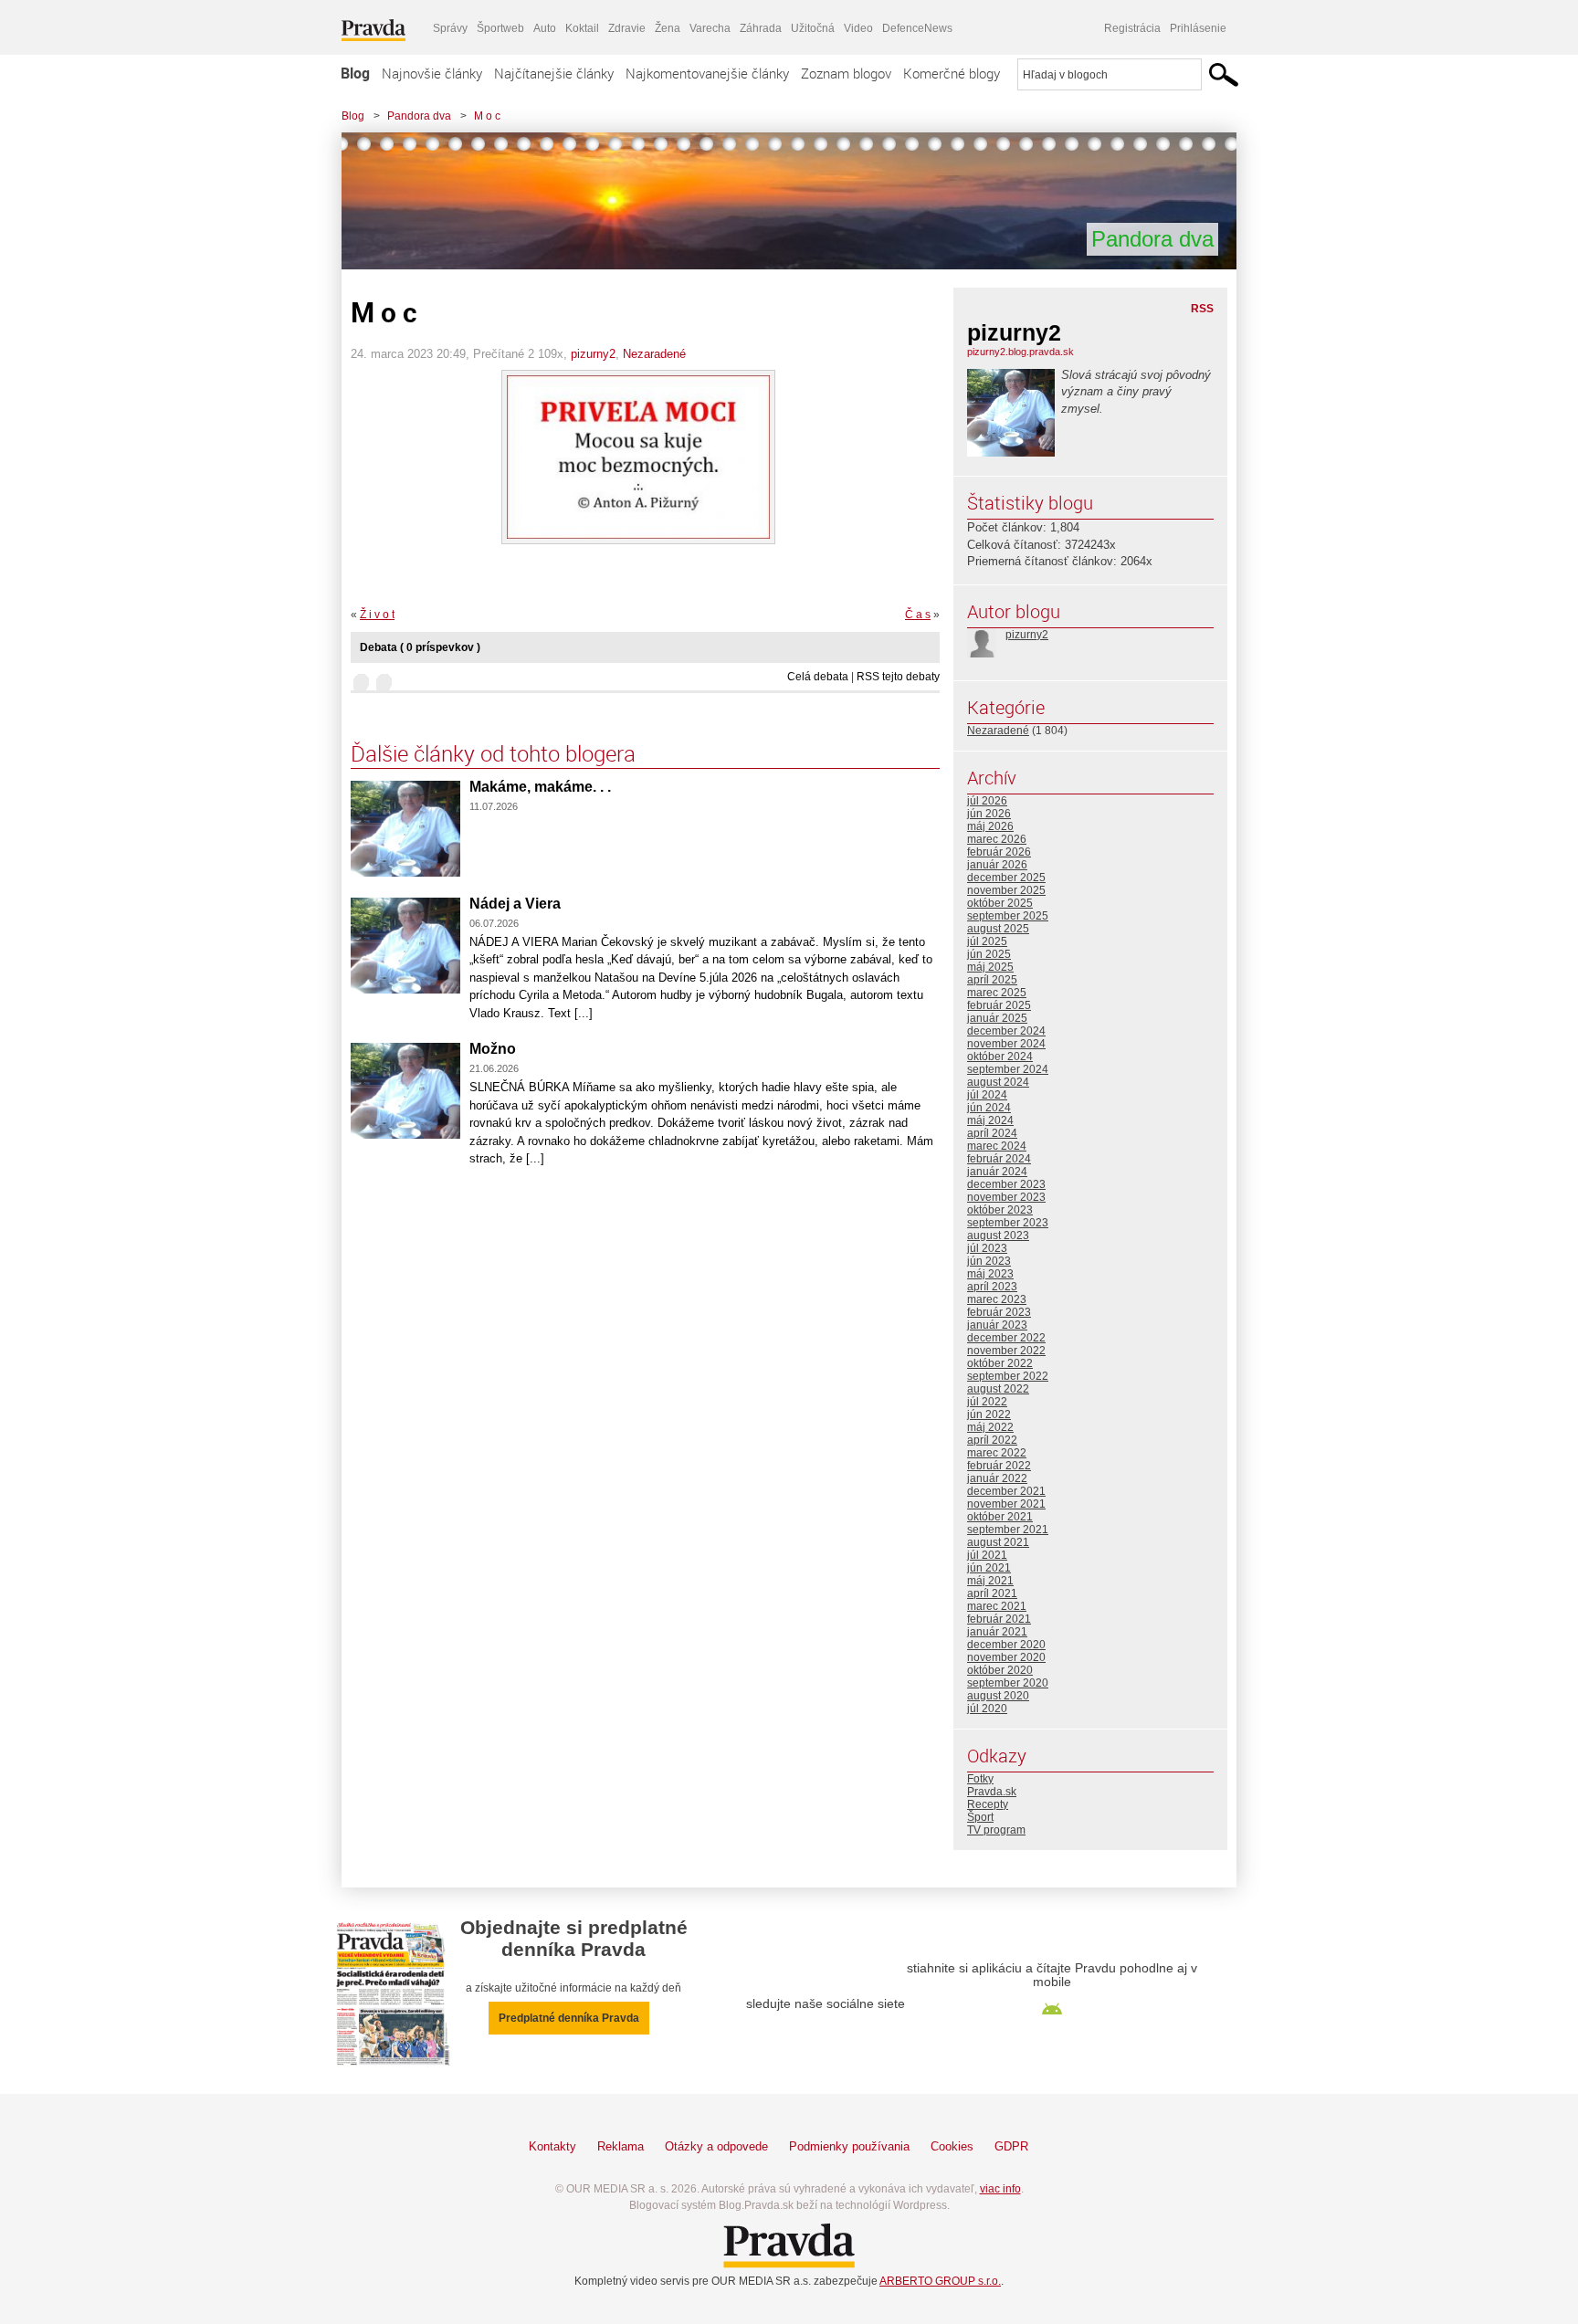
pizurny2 (593, 354)
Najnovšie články (432, 73)
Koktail (582, 28)
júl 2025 (987, 941)
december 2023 (1006, 1184)
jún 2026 (989, 814)
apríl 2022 (992, 1440)
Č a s (918, 615)
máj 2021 (990, 1581)
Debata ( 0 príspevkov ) (420, 647)
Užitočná (813, 28)
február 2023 (999, 1312)
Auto (545, 28)
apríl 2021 (992, 1593)
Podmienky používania (849, 2146)
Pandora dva (419, 116)
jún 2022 (989, 1414)
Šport (980, 1817)
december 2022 (1006, 1338)
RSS (1202, 309)
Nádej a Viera (515, 904)
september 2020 (1008, 1683)
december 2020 (1006, 1645)
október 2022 (1000, 1363)
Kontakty (552, 2146)
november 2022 (1006, 1351)
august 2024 (998, 1082)
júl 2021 (987, 1555)
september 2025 (1008, 916)
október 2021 (1000, 1517)
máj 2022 (990, 1427)
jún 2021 (989, 1568)
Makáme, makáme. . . (540, 787)
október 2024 (1000, 1057)
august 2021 (998, 1542)
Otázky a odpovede (716, 2146)
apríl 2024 (992, 1133)
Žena (668, 28)
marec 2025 (997, 993)
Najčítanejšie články (554, 73)
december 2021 (1006, 1491)
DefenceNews (917, 28)
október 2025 (1000, 903)
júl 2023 (987, 1248)
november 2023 (1006, 1197)
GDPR (1011, 2146)
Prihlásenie (1198, 28)
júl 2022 (987, 1402)
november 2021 (1006, 1504)
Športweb (500, 28)
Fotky (980, 1779)
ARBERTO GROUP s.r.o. (940, 2281)
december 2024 (1006, 1031)
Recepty (988, 1804)
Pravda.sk (992, 1792)
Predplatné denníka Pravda (569, 2018)
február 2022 (999, 1466)
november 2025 (1006, 890)
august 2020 (998, 1696)
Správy (450, 28)
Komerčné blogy (952, 73)
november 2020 (1006, 1657)
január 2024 (997, 1172)
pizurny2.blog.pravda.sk (1020, 352)
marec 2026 (997, 839)
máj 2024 (990, 1120)
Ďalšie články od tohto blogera (493, 753)
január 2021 (997, 1632)
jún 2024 (989, 1108)
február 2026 (999, 852)
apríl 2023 (992, 1287)
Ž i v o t (377, 615)
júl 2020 (987, 1709)
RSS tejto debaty (898, 677)
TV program (996, 1830)
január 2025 (997, 1018)
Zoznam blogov (846, 73)
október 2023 (1000, 1210)
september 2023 (1008, 1223)
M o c (487, 116)
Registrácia (1132, 28)
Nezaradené (654, 354)
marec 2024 (997, 1146)
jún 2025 (989, 954)
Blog (355, 73)
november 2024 (1006, 1044)
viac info (1000, 2189)
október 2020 (1000, 1670)
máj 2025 (990, 967)
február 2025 (999, 1005)
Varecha (710, 28)
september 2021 (1008, 1530)
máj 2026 (990, 826)
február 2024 (999, 1159)
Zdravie (627, 28)
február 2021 (999, 1619)
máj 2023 (990, 1274)
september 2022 (1008, 1376)
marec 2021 (997, 1606)
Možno (493, 1049)
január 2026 (997, 865)
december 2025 (1006, 878)
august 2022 (998, 1389)
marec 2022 (997, 1453)
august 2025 (998, 929)
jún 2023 (989, 1261)
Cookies (952, 2146)
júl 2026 (987, 801)
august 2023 (998, 1236)
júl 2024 (987, 1095)
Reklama (621, 2146)
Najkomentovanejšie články (707, 73)
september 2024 (1008, 1069)
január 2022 (997, 1478)
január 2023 (997, 1325)
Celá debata (818, 677)
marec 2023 (997, 1299)
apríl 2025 (992, 980)
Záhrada (761, 28)
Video (858, 28)
